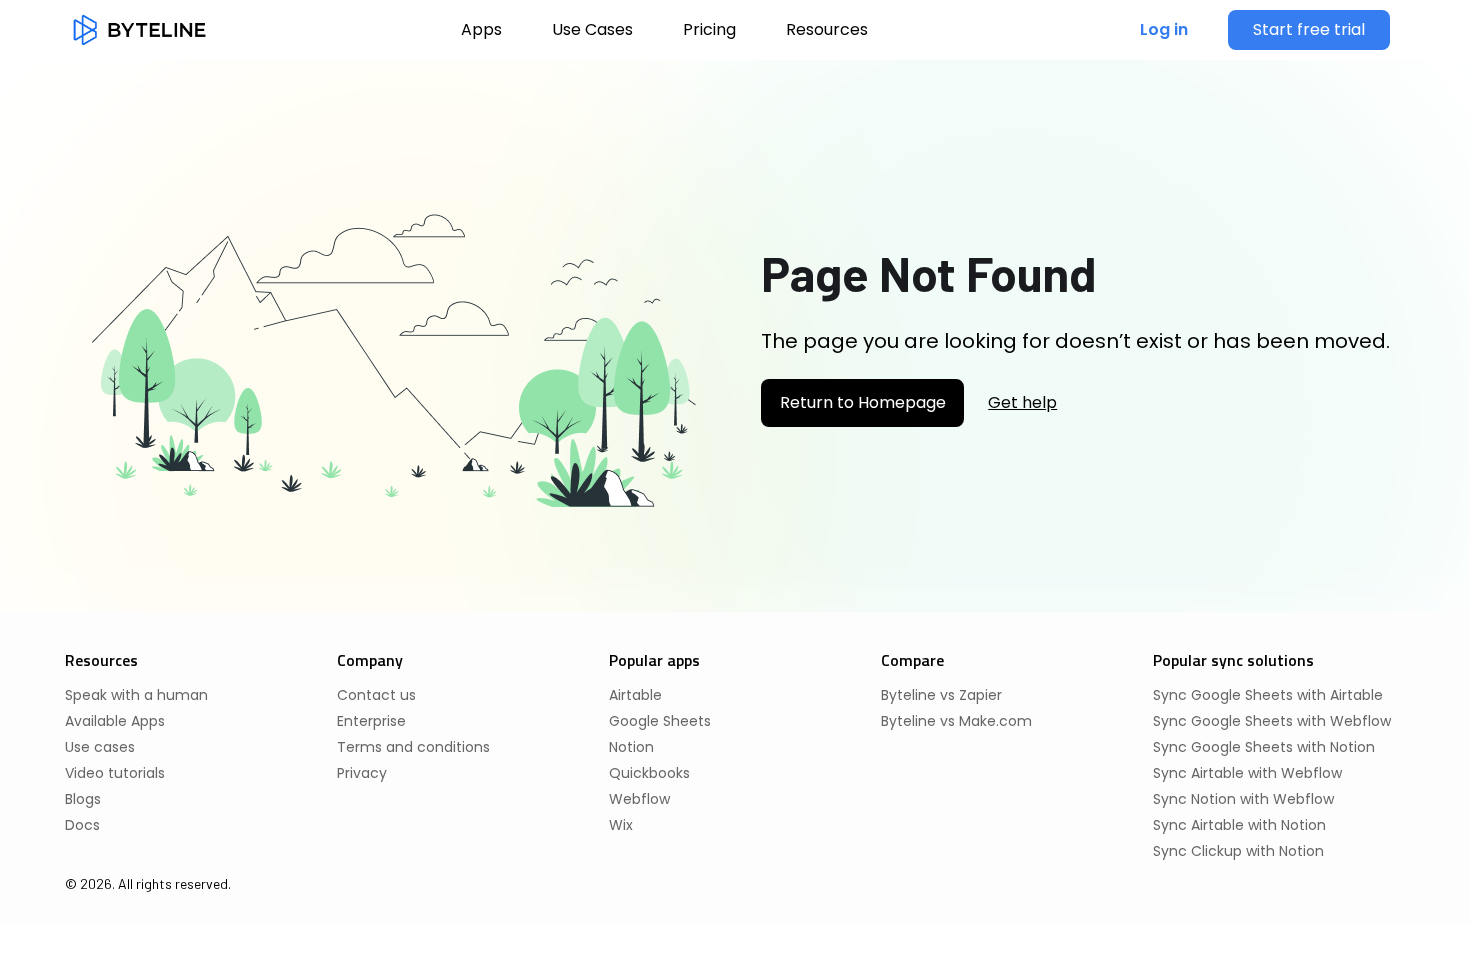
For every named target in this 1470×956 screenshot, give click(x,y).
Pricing (709, 29)
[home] (139, 30)
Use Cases (592, 29)
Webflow (639, 799)
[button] (827, 30)
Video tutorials (115, 773)
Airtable (635, 695)
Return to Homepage (863, 402)
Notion (631, 747)
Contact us (376, 695)
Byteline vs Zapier (941, 695)
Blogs (83, 799)
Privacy (362, 773)
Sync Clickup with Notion (1238, 851)
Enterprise (371, 721)
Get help (1022, 403)
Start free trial (1309, 29)
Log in (1164, 29)
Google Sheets (660, 721)
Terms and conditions (413, 747)
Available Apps (115, 721)
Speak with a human (136, 695)
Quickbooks (649, 773)
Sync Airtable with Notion (1239, 825)
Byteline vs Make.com (956, 721)
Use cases (100, 747)
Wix (621, 825)
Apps (481, 29)
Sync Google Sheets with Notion (1264, 747)
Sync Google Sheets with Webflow (1272, 721)
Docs (82, 825)
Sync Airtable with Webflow (1247, 773)
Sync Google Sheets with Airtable (1268, 695)
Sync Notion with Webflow (1243, 799)
